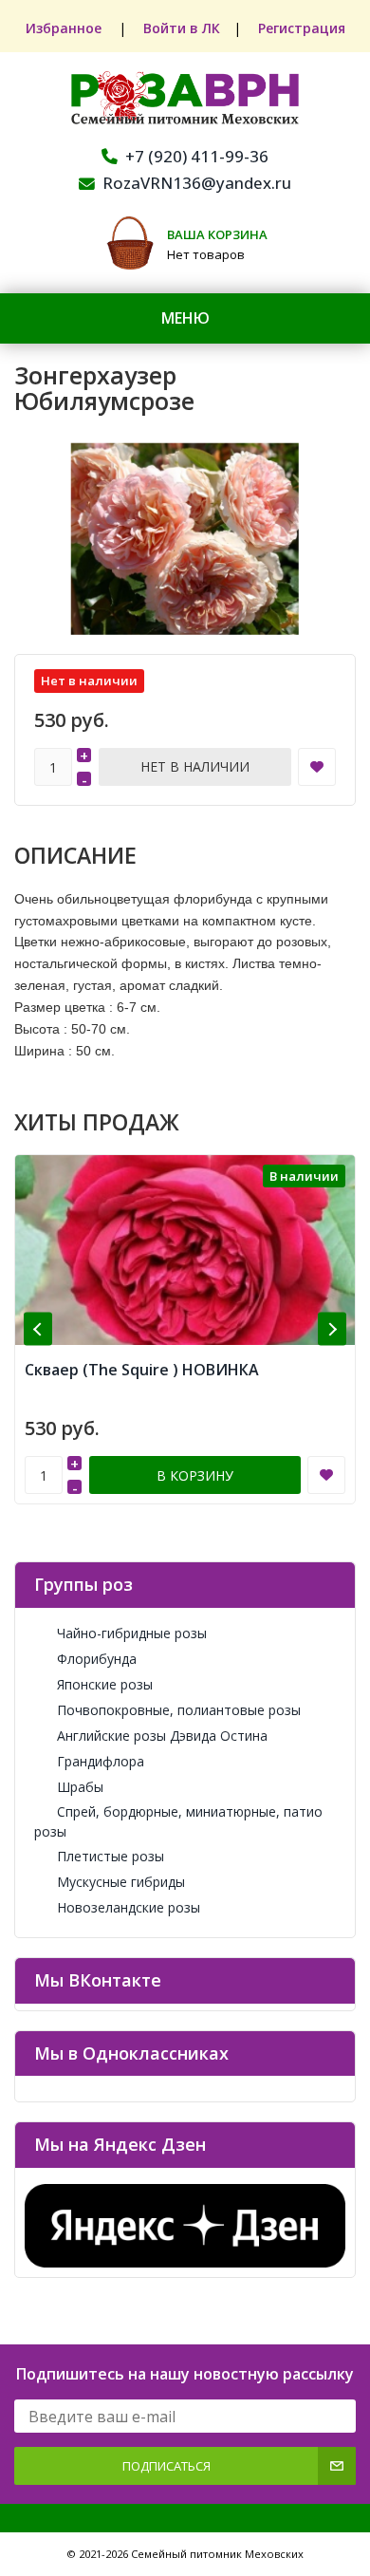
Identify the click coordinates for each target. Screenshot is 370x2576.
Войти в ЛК (182, 28)
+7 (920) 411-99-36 (197, 156)
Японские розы (105, 1684)
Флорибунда (97, 1659)
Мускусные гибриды (121, 1882)
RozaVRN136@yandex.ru (197, 183)
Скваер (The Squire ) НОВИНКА (142, 1370)
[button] (38, 1329)
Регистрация (302, 28)
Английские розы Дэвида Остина (162, 1736)
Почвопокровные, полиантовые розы (179, 1710)
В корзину (195, 1475)
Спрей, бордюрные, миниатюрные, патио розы (178, 1821)
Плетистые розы (111, 1856)
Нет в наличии (195, 766)
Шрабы (80, 1787)
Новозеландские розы (129, 1907)
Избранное (65, 28)
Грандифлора (101, 1761)
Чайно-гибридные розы (132, 1633)
